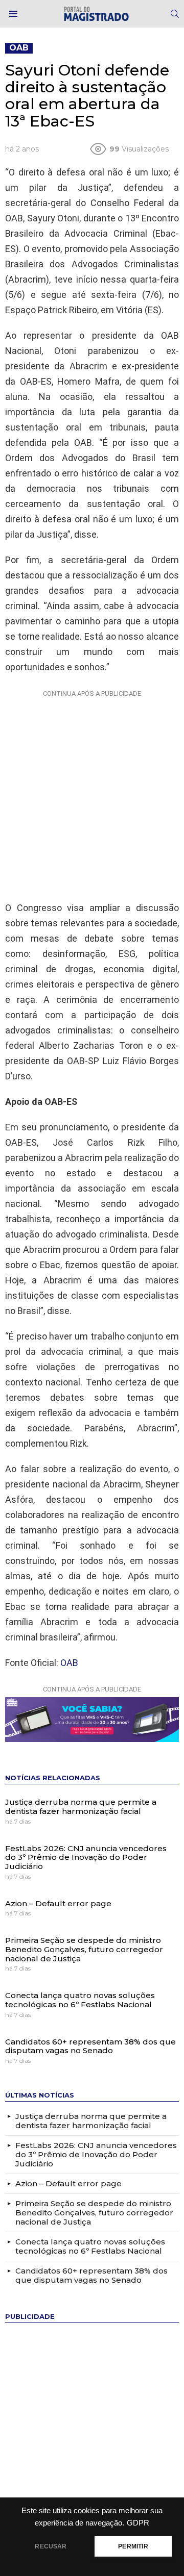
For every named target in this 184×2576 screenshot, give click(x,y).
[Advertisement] (92, 793)
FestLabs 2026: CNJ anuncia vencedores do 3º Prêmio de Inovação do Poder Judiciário (86, 1857)
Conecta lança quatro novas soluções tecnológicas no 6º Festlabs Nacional (80, 2000)
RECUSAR (51, 2546)
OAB (69, 1663)
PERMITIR (133, 2546)
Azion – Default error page (58, 1903)
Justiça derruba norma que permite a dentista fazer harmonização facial (81, 1807)
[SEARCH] (175, 14)
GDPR (138, 2523)
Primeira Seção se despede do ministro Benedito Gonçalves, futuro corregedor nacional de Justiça (84, 1949)
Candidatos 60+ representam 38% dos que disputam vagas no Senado (90, 2046)
